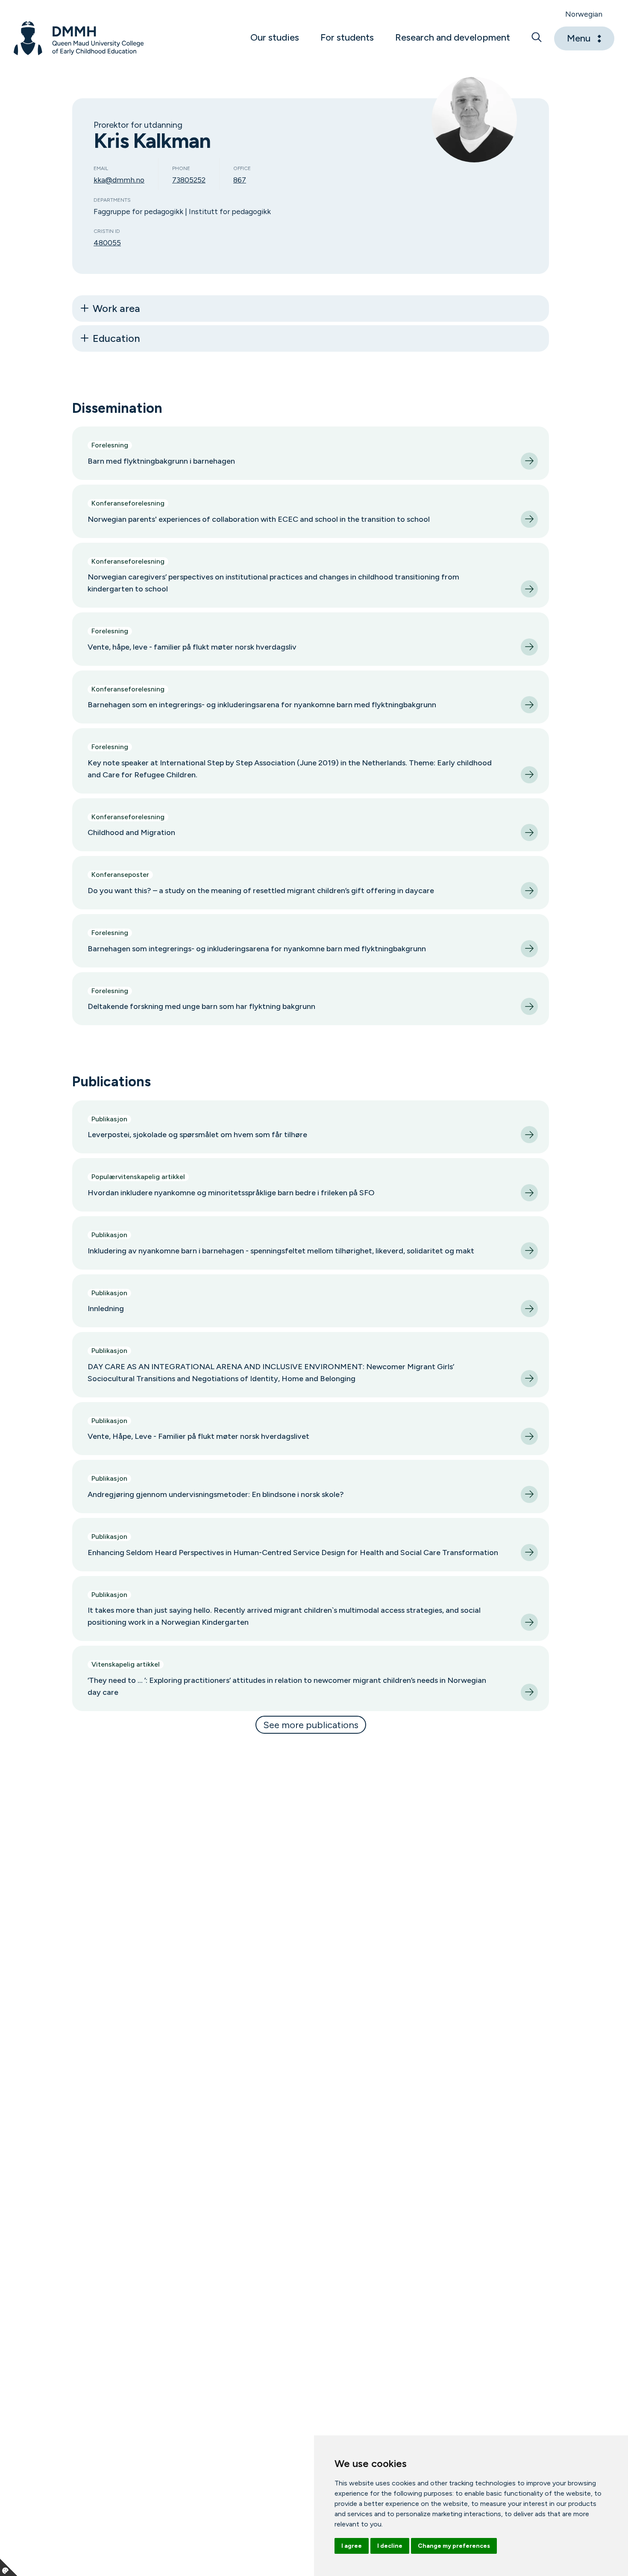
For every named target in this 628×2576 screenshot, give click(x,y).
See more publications (311, 1725)
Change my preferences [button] (454, 2546)
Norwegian (584, 14)
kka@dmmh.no (119, 180)
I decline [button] (390, 2546)
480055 (107, 243)
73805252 (189, 180)
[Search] (537, 38)
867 (240, 180)
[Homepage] (79, 38)
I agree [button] (352, 2546)
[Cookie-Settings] (9, 2567)
